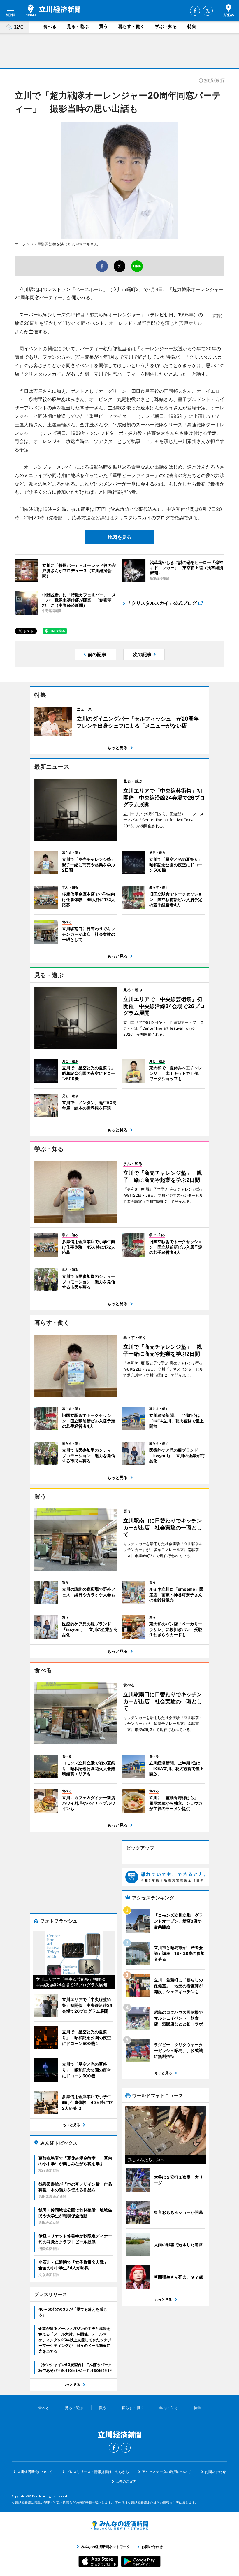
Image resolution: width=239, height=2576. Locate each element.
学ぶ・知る (166, 26)
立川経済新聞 (53, 10)
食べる (50, 26)
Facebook (195, 11)
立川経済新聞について (35, 2472)
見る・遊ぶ (78, 26)
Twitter (208, 11)
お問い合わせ (215, 2472)
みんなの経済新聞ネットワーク (119, 2525)
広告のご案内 (126, 2481)
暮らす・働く (131, 26)
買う (103, 26)
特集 (192, 26)
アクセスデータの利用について (166, 2472)
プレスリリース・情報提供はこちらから (98, 2472)
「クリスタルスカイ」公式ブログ (162, 603)
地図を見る (119, 537)
